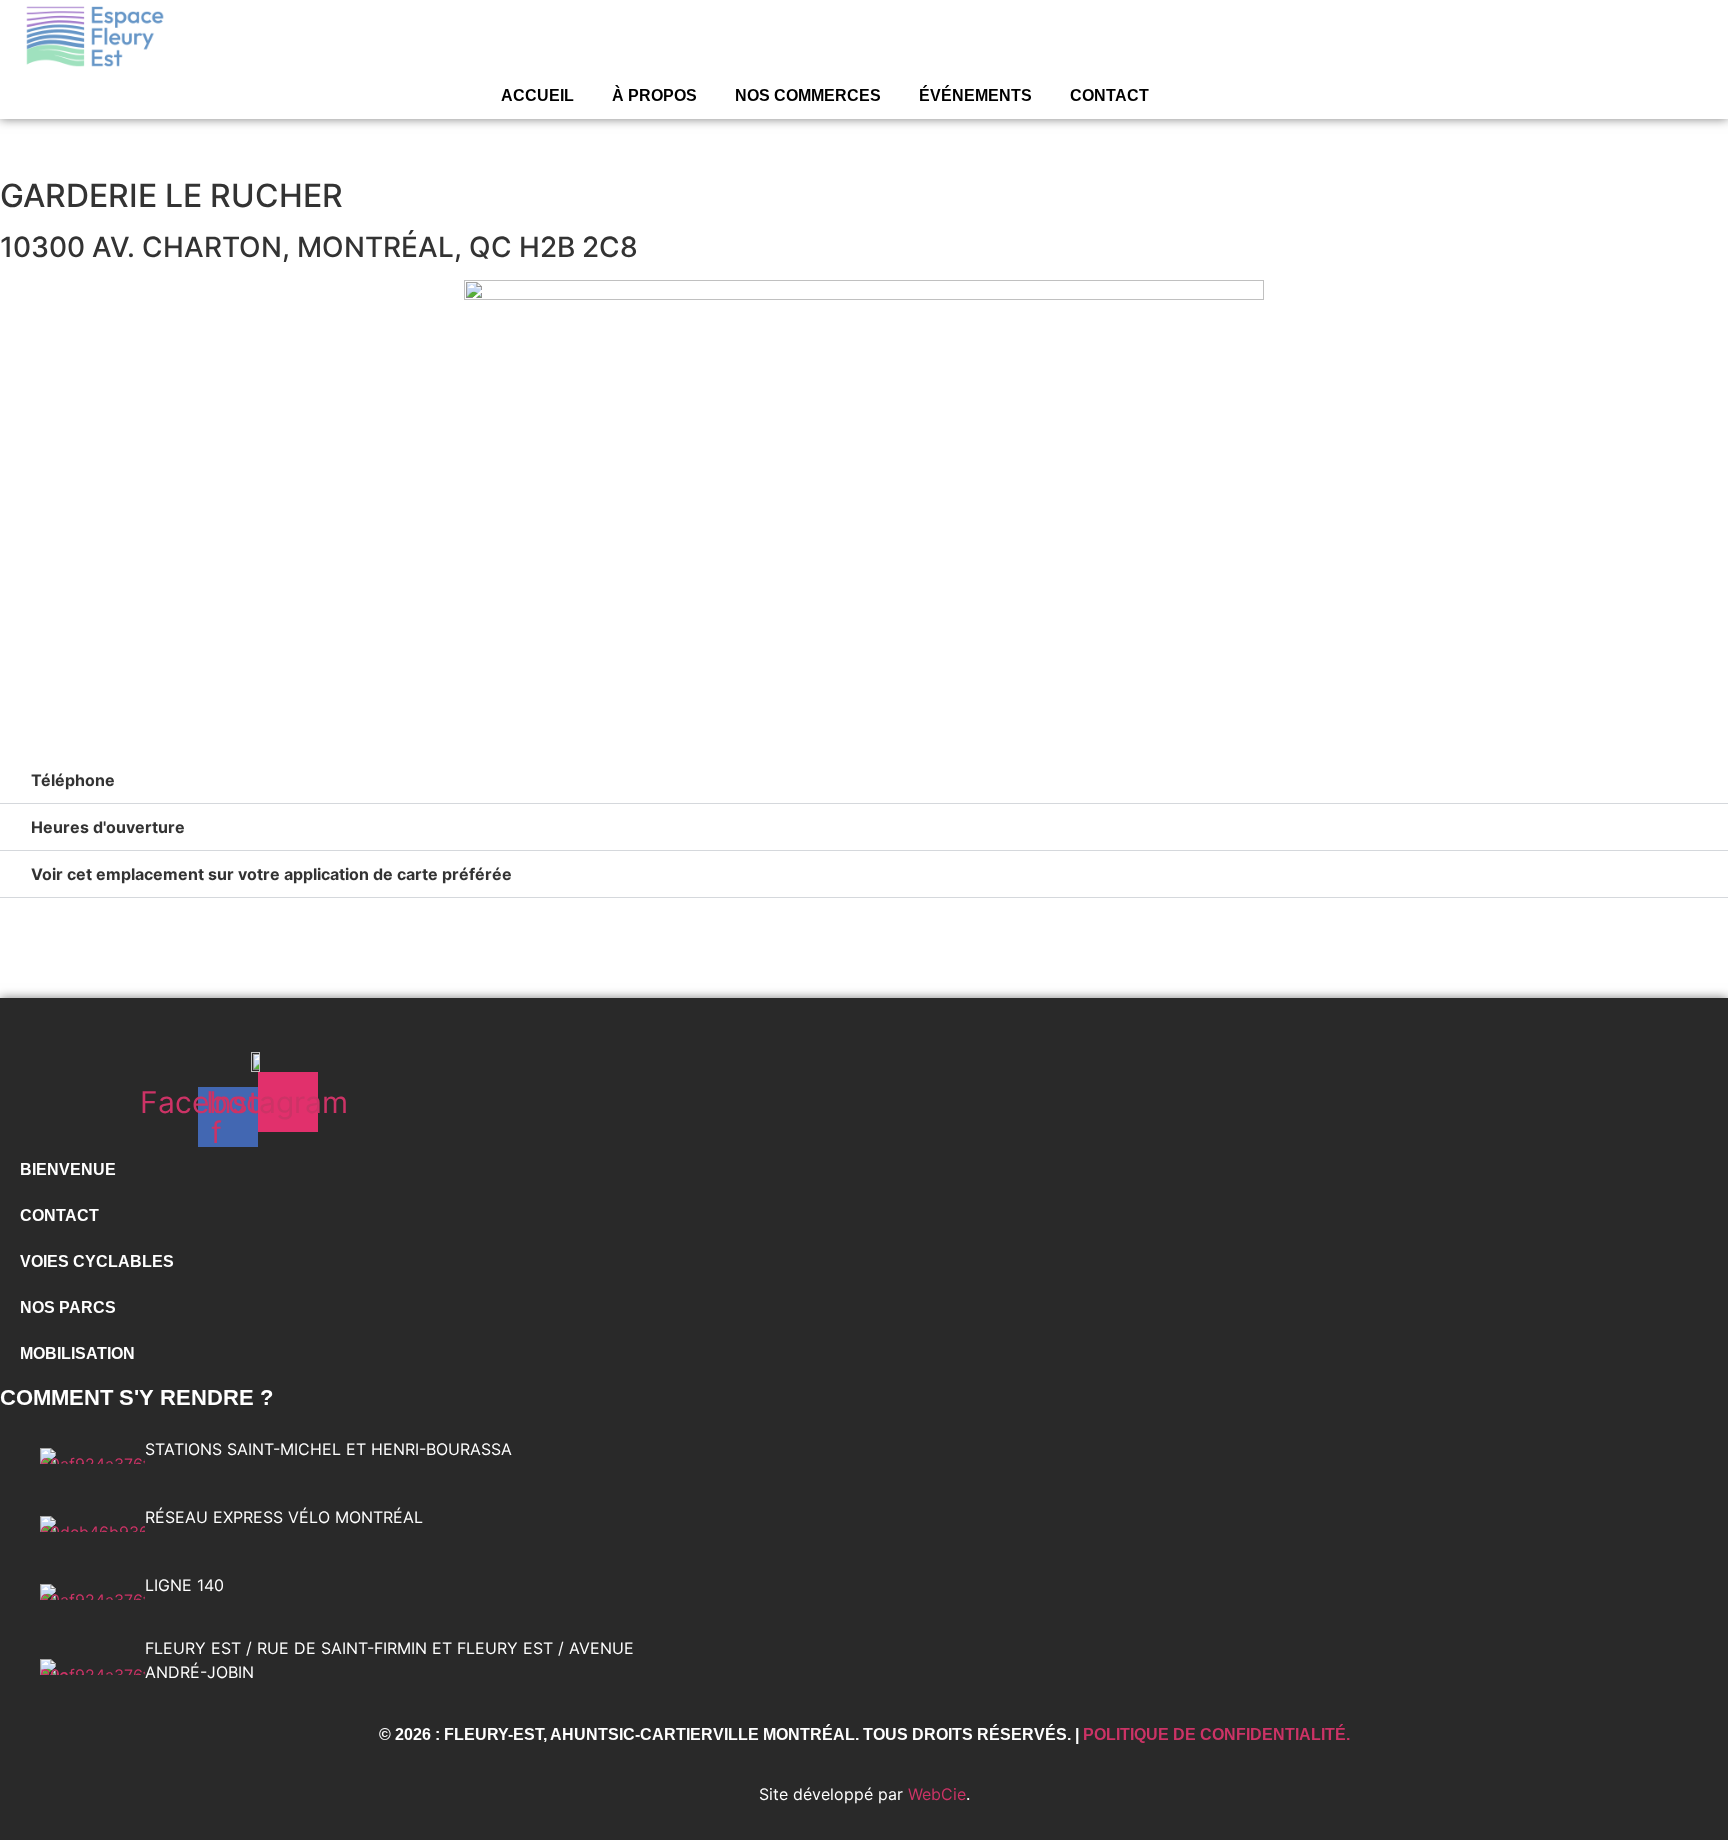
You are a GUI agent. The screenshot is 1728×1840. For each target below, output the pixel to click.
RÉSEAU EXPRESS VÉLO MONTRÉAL (284, 1517)
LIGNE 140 (184, 1585)
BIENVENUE (68, 1169)
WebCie (937, 1794)
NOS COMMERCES (808, 95)
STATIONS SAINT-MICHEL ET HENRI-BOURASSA (328, 1449)
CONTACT (1109, 95)
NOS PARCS (68, 1307)
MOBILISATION (77, 1353)
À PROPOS (654, 95)
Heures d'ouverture (108, 827)
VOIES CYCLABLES (97, 1261)
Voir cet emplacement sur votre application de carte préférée (271, 874)
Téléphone (73, 780)
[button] (864, 780)
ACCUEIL (537, 95)
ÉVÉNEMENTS (975, 95)
